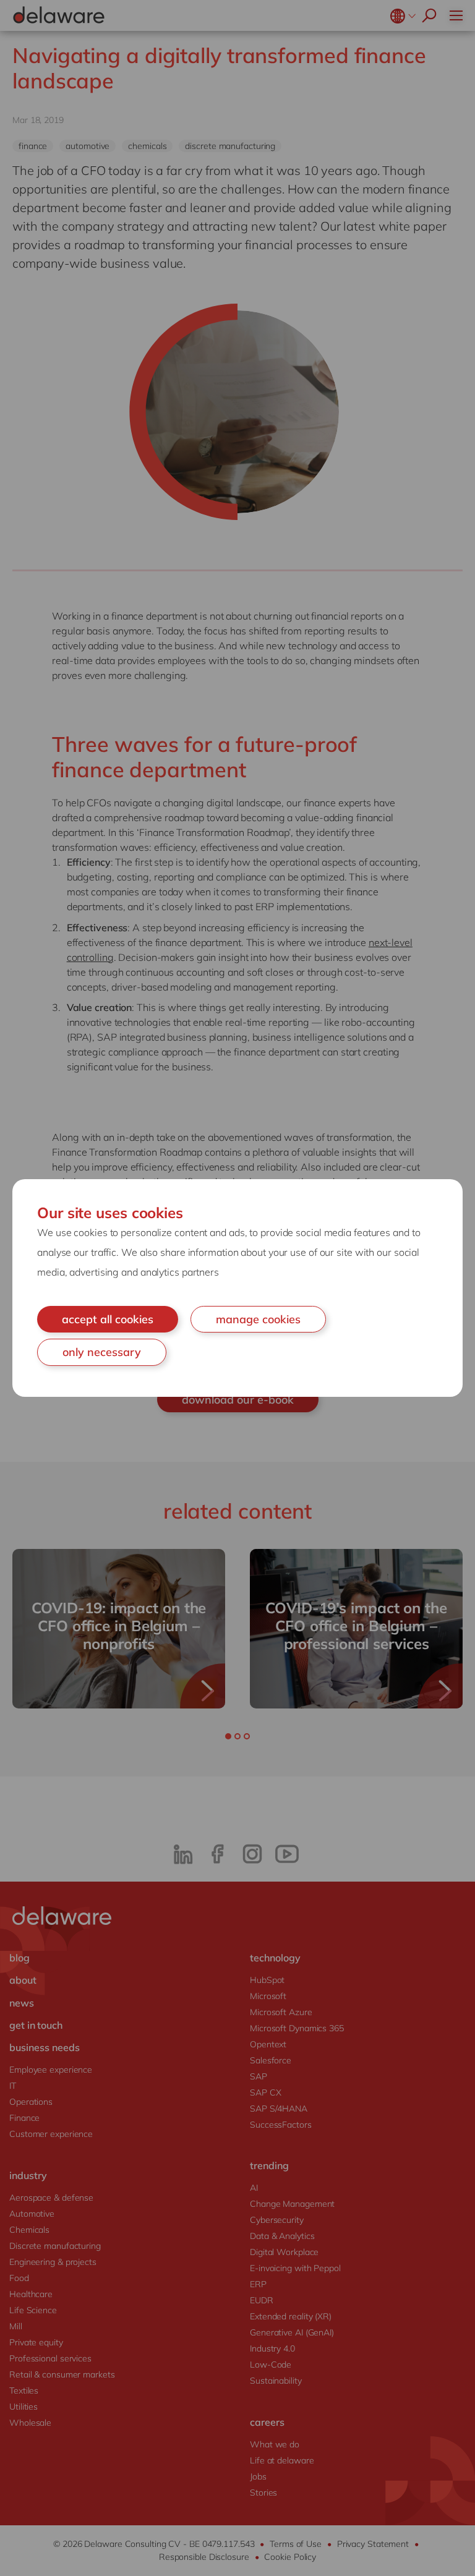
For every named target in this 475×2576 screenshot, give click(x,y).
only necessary (102, 1352)
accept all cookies (108, 1319)
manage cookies (258, 1319)
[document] (237, 1288)
